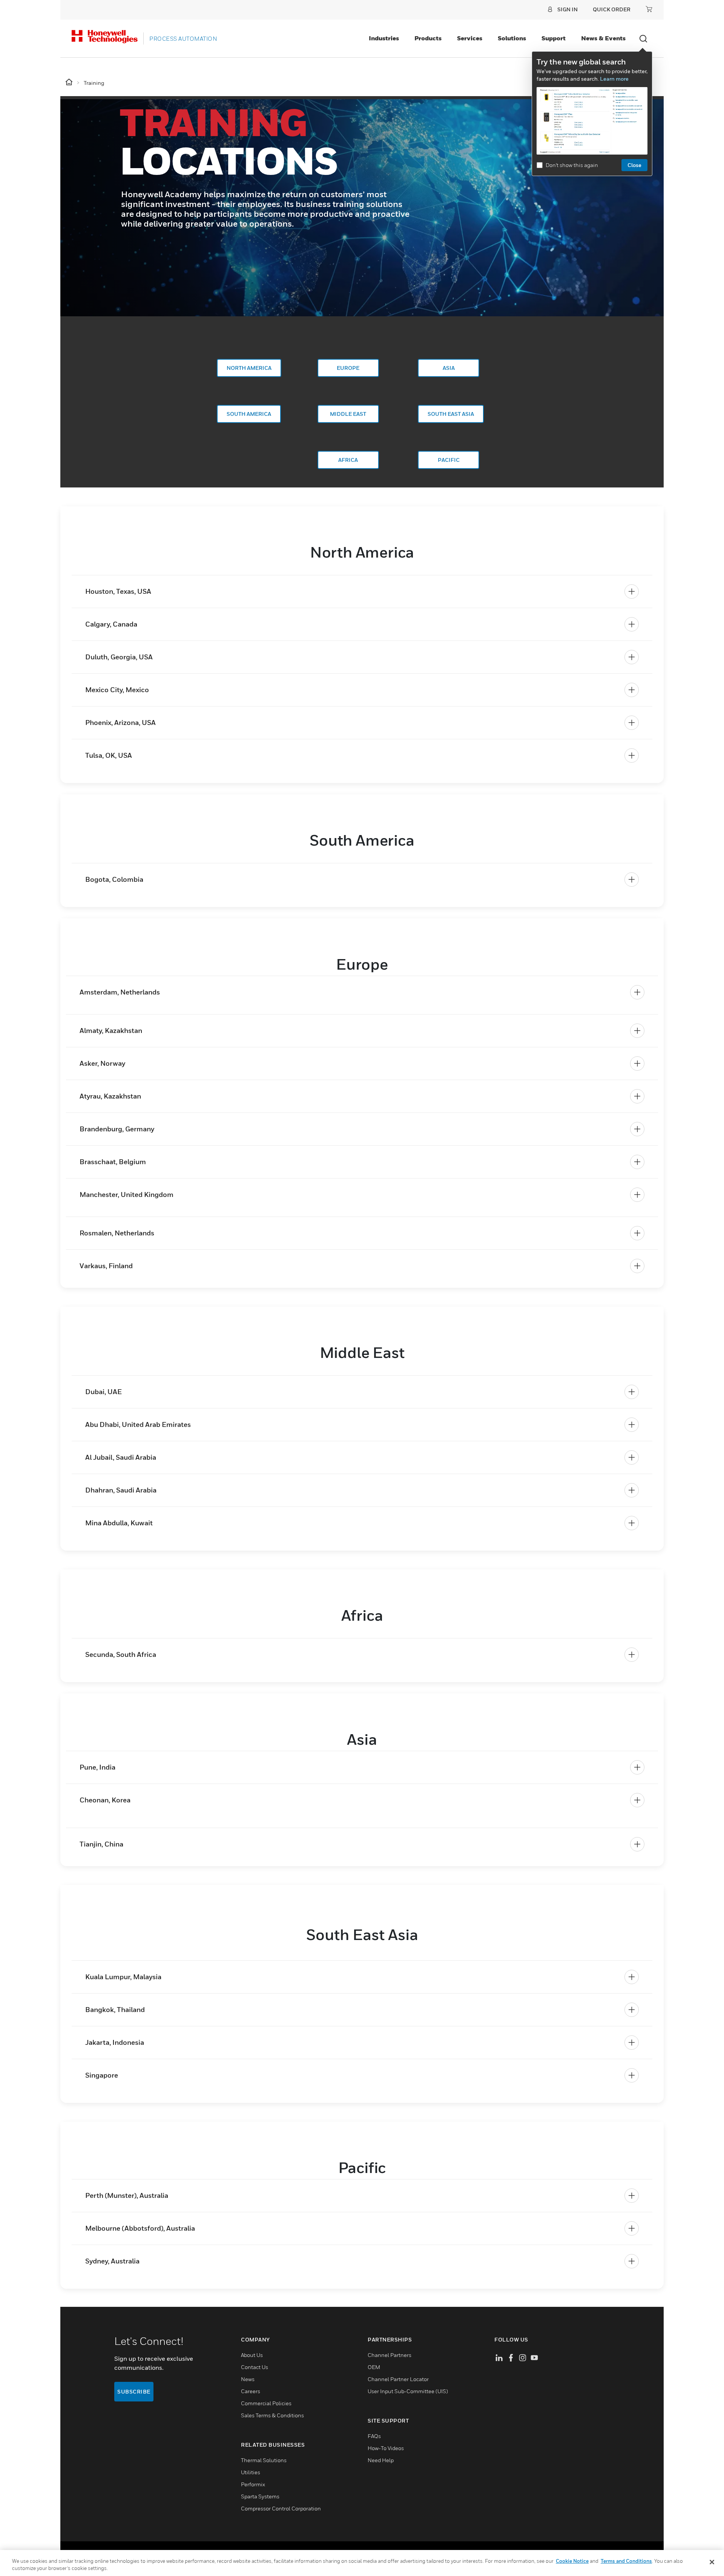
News (248, 2379)
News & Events (603, 38)
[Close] (712, 2562)
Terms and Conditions (626, 2561)
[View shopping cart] (649, 9)
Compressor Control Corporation (281, 2508)
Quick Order (612, 9)
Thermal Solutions (264, 2460)
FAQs (374, 2436)
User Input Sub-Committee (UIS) (408, 2391)
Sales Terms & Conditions (272, 2415)
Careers (251, 2391)
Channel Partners (390, 2355)
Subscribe (134, 2391)
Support (554, 38)
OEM (374, 2367)
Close (634, 165)
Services (470, 38)
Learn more (614, 79)
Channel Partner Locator (398, 2379)
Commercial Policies (266, 2403)
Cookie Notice (572, 2561)
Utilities (251, 2472)
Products (428, 38)
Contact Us (255, 2367)
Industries (384, 38)
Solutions (512, 38)
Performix (253, 2484)
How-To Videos (386, 2448)
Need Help (381, 2460)
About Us (252, 2355)
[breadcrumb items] (70, 82)
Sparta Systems (260, 2496)
